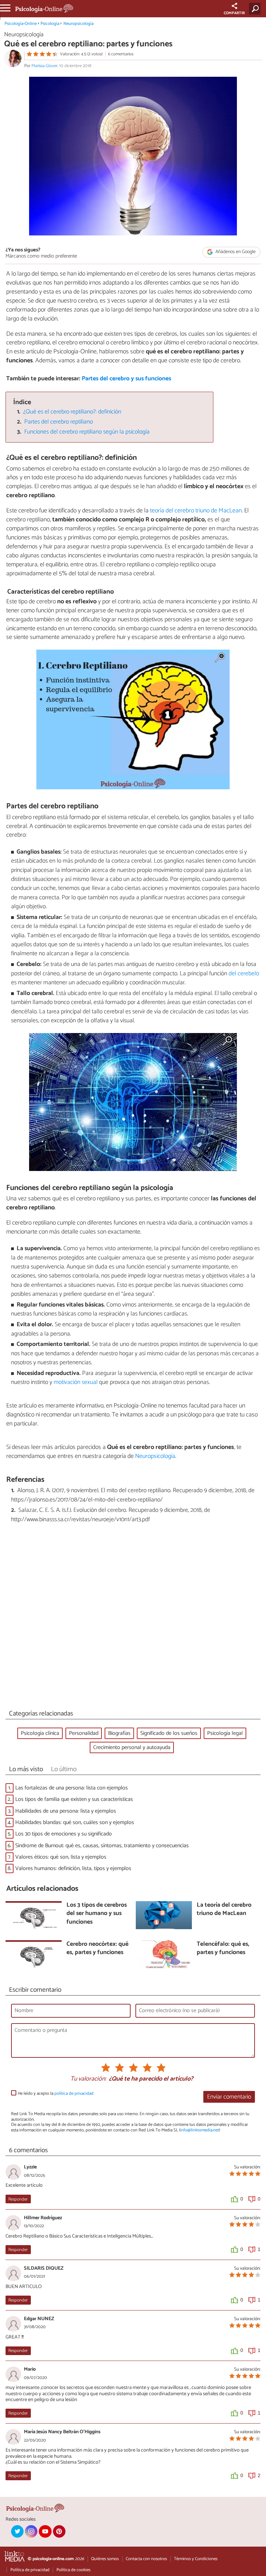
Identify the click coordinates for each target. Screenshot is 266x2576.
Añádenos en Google (235, 252)
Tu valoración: (88, 2079)
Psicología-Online (21, 24)
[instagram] (31, 2531)
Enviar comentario (229, 2097)
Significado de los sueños (169, 1733)
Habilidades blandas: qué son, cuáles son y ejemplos (75, 1822)
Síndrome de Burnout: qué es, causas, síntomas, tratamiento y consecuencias (102, 1846)
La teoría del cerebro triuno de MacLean (224, 1910)
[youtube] (45, 2531)
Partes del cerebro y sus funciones (126, 379)
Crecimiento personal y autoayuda (132, 1747)
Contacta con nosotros (146, 2559)
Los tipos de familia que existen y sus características (74, 1799)
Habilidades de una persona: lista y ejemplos (66, 1811)
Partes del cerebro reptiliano (59, 422)
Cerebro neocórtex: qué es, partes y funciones (97, 1949)
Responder (18, 2199)
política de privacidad (74, 2094)
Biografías (119, 1733)
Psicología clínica (40, 1733)
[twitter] (17, 2531)
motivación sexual (76, 1382)
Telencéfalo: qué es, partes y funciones (223, 1949)
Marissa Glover (45, 66)
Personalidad (84, 1733)
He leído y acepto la (56, 2094)
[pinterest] (59, 2531)
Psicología (50, 24)
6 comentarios (121, 54)
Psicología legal (225, 1733)
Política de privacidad (30, 2570)
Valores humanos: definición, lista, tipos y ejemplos (73, 1868)
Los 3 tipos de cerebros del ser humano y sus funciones (97, 1914)
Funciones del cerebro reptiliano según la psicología (87, 432)
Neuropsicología (78, 24)
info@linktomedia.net (199, 2130)
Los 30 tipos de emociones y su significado (64, 1834)
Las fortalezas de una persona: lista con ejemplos (72, 1788)
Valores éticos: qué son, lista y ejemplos (61, 1857)
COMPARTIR (234, 13)
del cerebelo (244, 974)
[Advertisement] (133, 1618)
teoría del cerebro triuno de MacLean (196, 511)
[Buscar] (256, 9)
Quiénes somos (105, 2559)
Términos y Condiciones (196, 2559)
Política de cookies (73, 2570)
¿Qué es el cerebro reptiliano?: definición (72, 412)
